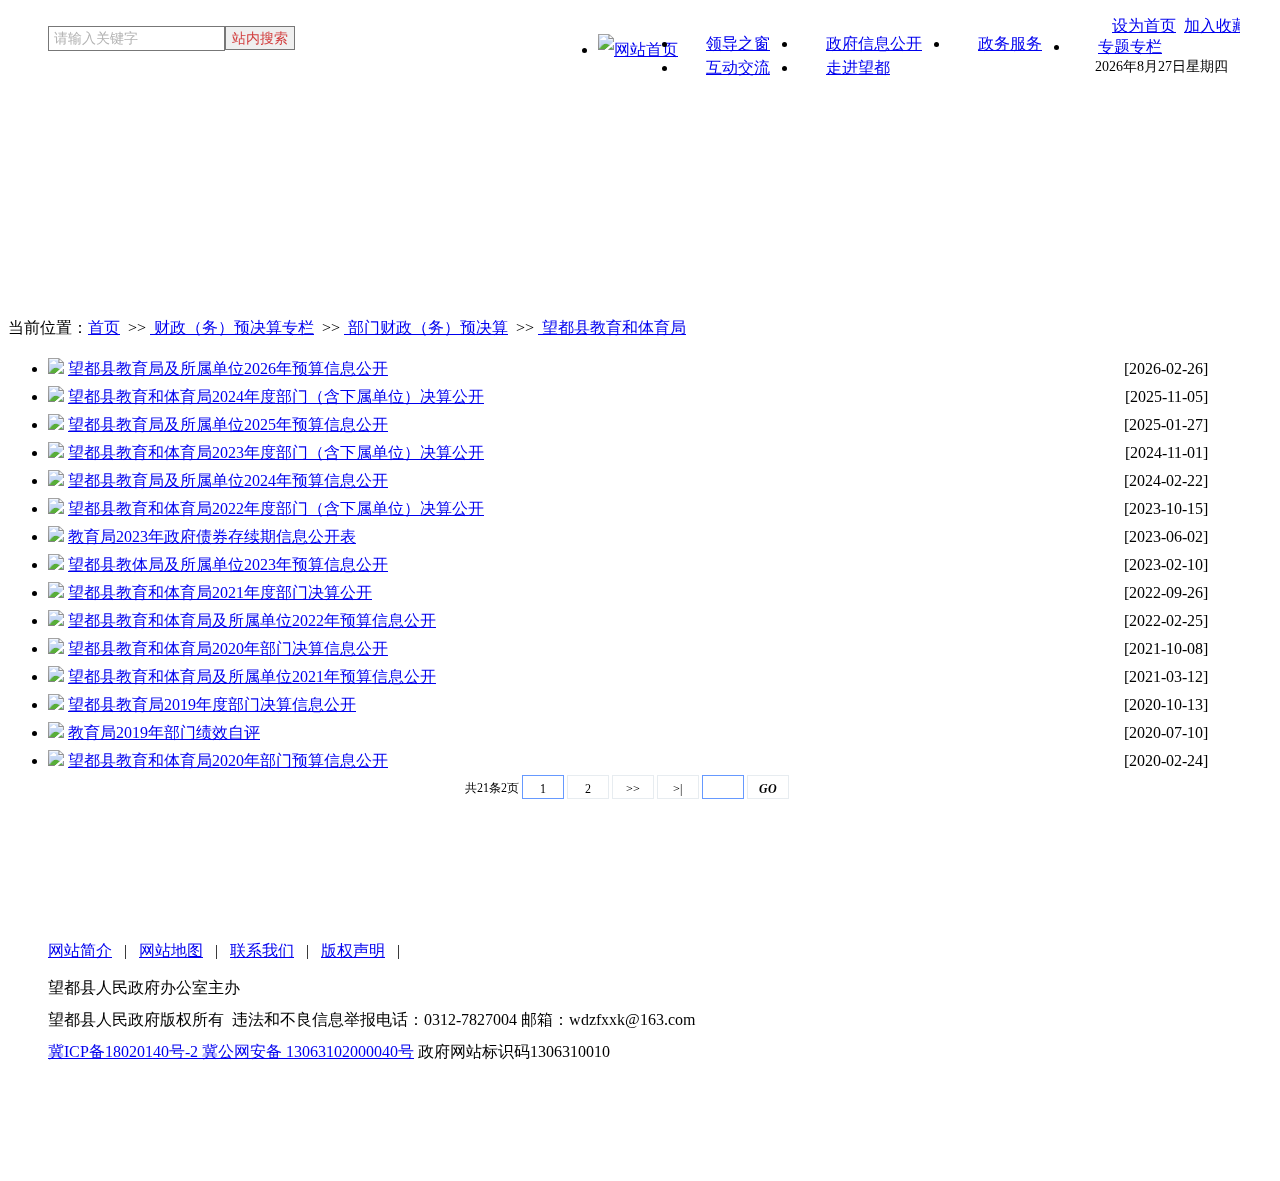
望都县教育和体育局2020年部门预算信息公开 (228, 760)
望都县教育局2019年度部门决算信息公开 (212, 704)
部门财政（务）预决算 (426, 327)
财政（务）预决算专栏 (232, 327)
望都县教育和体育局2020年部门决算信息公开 (228, 648)
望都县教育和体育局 (612, 327)
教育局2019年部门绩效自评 (164, 732)
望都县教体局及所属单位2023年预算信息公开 (228, 564)
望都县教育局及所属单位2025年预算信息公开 (228, 424)
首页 (104, 327)
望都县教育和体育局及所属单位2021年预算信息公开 (252, 676)
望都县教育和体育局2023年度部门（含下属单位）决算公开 (276, 452)
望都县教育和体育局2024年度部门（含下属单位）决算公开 (276, 396)
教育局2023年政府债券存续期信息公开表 (212, 536)
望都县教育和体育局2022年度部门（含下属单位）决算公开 (276, 508)
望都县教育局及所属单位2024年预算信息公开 (228, 480)
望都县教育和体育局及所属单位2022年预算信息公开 (252, 620)
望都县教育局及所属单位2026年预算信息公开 (228, 368)
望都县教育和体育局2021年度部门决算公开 (220, 592)
